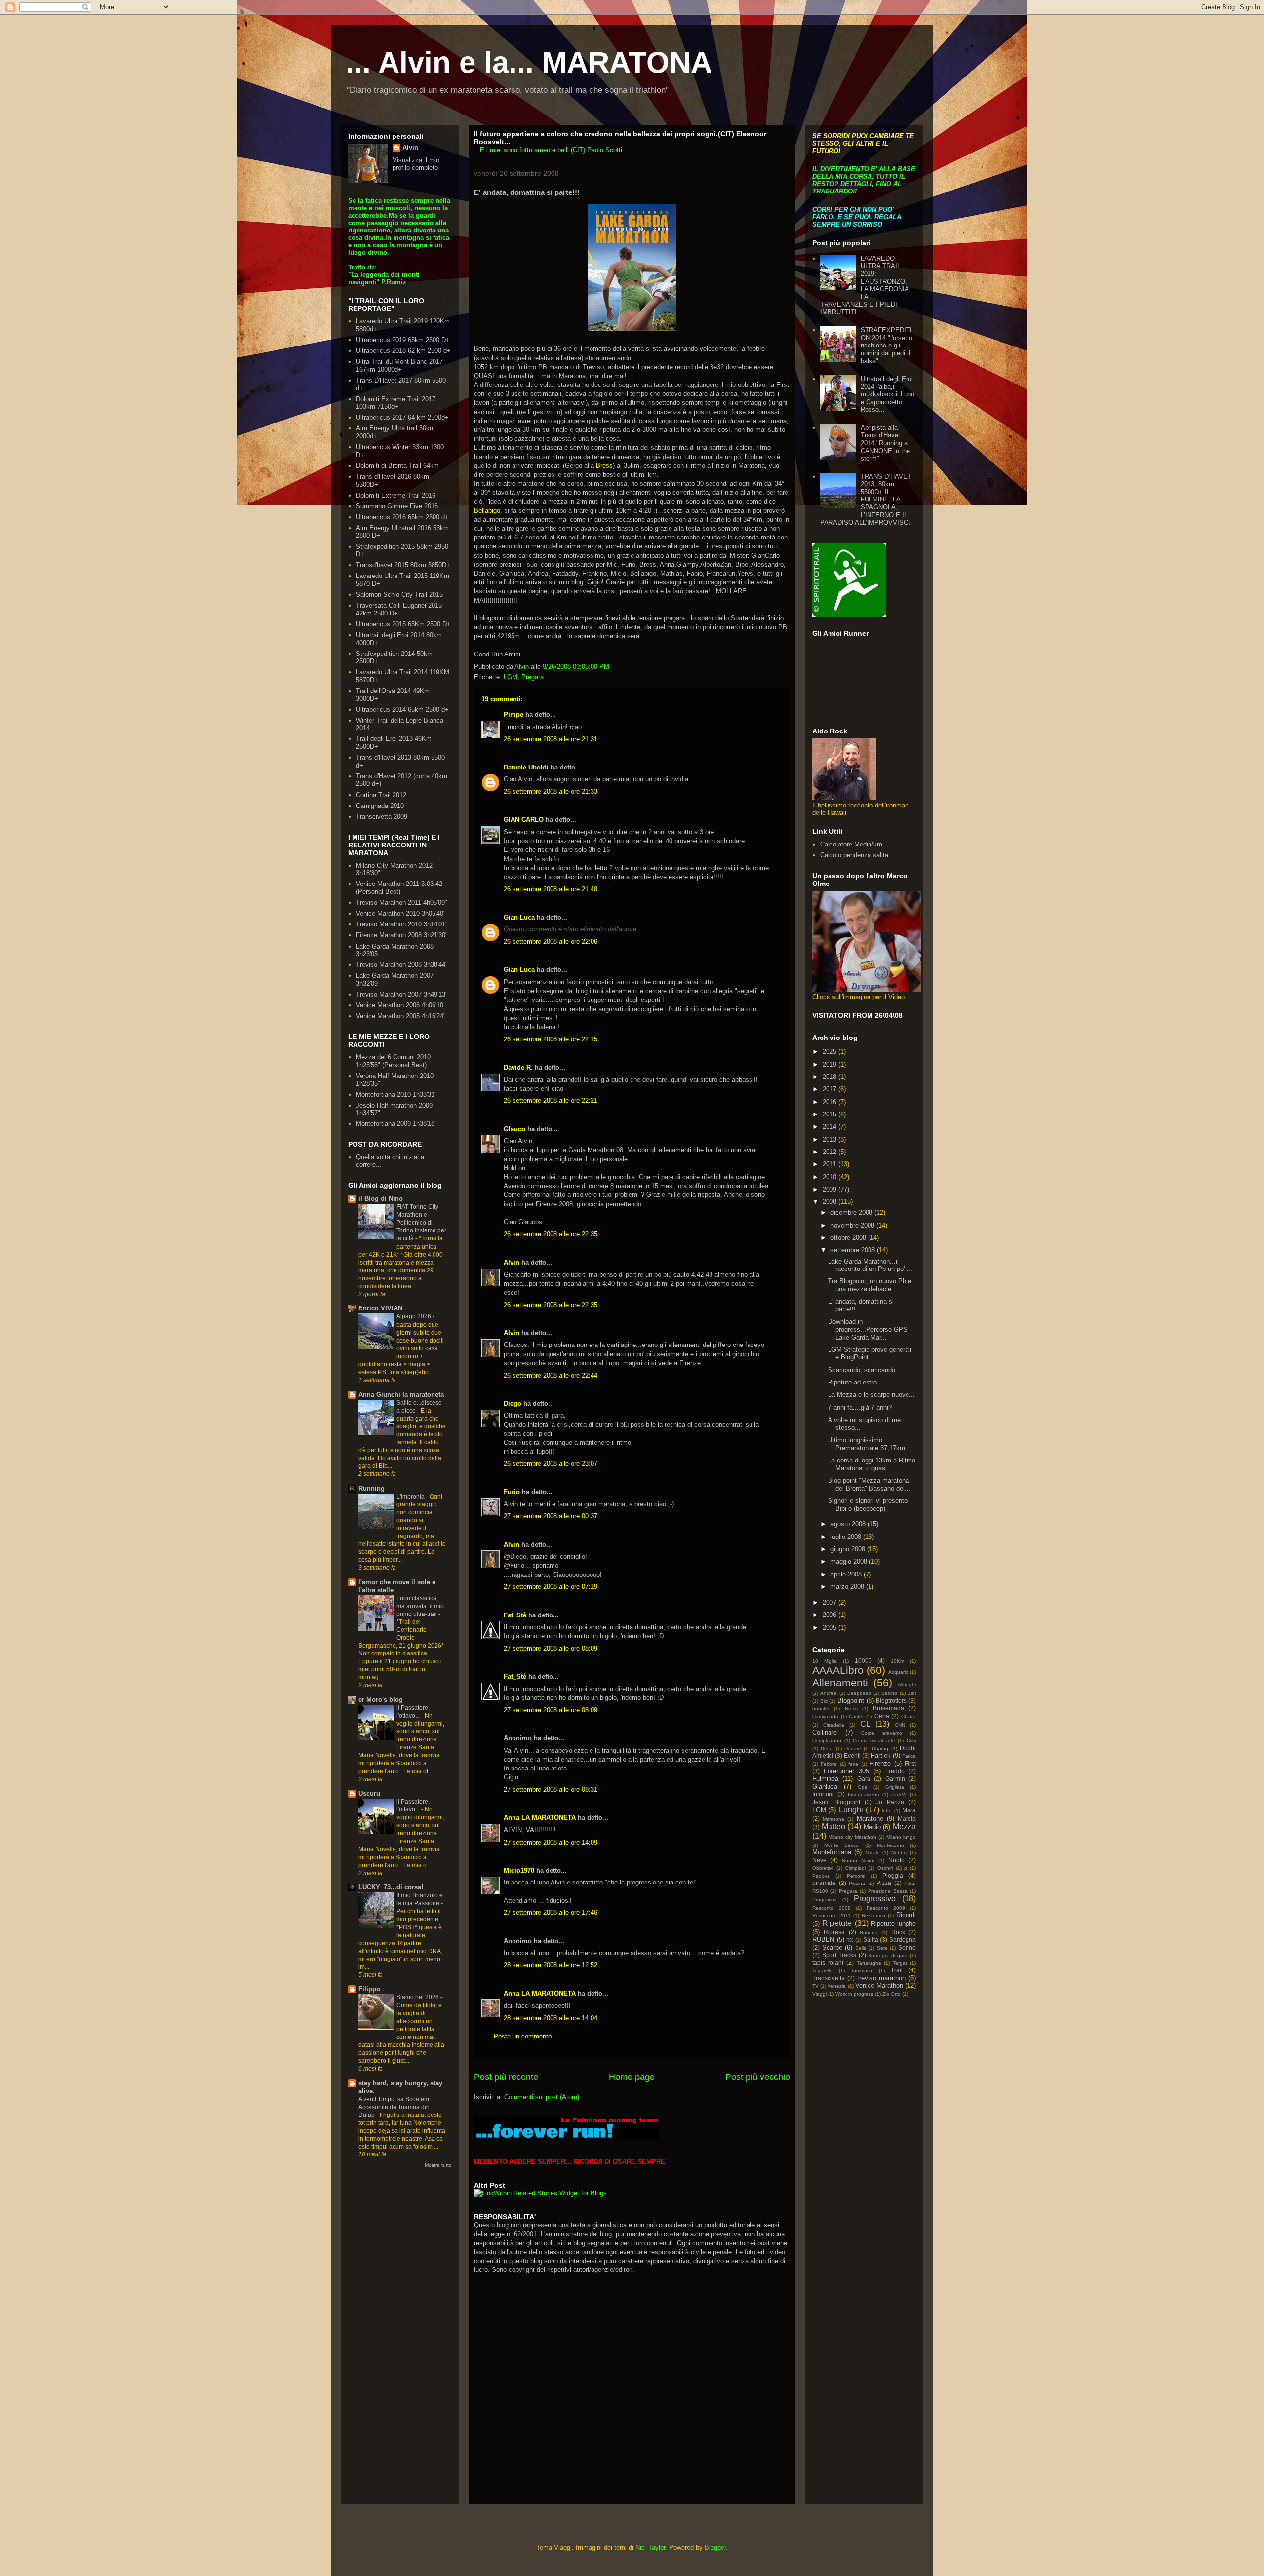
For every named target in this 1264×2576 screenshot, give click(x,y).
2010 (830, 1177)
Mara (909, 1810)
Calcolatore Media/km (851, 844)
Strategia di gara (888, 1955)
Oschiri (885, 1868)
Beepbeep (859, 1693)
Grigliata (895, 1787)
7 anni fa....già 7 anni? (860, 1407)
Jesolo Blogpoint (836, 1802)
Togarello (823, 1971)
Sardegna (903, 1940)
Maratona (833, 1819)
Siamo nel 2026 (418, 1997)
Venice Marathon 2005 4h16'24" (401, 1016)
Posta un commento (523, 2036)
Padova (821, 1876)
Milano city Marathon (852, 1837)
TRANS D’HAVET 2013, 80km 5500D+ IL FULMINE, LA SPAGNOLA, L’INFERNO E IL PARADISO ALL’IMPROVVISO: (866, 500)
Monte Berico (841, 1845)
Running (372, 1488)
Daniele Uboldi (526, 767)
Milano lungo (901, 1837)
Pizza (884, 1883)
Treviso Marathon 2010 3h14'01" (402, 924)
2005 (830, 1628)
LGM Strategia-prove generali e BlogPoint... (870, 1354)
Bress (851, 1709)
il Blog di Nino (381, 1199)
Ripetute (837, 1923)
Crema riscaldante (874, 1741)
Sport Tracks (839, 1955)
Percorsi (856, 1876)
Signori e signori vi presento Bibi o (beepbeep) (868, 1505)
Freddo (895, 1771)
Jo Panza (890, 1802)
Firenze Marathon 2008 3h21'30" (402, 935)
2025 (830, 1052)
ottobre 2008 (849, 1238)
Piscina (857, 1883)
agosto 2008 (849, 1524)
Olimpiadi (855, 1868)
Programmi (824, 1900)
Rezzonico (873, 1915)
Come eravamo (882, 1733)
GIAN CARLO (524, 820)
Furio (512, 1492)
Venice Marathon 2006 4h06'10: (401, 1005)
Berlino (889, 1693)
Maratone (870, 1819)
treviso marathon (882, 1978)
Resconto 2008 (831, 1908)
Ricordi (906, 1915)
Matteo (833, 1826)
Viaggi (819, 1994)
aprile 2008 (847, 1574)
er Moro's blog (381, 1700)
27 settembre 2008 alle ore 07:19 (551, 1587)
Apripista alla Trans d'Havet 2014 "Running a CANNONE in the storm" (885, 443)
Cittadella (834, 1725)
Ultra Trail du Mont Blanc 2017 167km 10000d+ (399, 365)
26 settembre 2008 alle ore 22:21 (551, 1100)
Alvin (512, 1262)
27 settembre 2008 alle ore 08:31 (551, 1789)
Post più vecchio (758, 2077)
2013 (830, 1139)
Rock (898, 1932)
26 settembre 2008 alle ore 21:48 (551, 889)
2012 (830, 1152)
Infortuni (823, 1794)
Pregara (533, 677)
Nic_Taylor (650, 2548)
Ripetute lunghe (893, 1924)
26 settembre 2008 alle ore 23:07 (551, 1464)
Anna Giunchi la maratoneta (401, 1395)
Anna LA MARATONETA (540, 1818)
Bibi (912, 1693)
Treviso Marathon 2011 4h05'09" (402, 903)
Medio (872, 1827)
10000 (863, 1661)
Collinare (825, 1733)
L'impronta (411, 1497)
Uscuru (369, 1793)
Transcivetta (829, 1978)
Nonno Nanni (858, 1861)
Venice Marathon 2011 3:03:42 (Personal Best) (399, 888)
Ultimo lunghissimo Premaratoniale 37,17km (867, 1444)
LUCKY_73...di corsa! (391, 1887)
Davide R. (518, 1067)
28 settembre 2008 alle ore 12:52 (551, 1965)
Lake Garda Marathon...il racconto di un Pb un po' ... (870, 1265)
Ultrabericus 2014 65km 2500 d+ (402, 710)
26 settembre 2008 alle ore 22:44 (551, 1375)
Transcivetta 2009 (382, 817)
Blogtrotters (891, 1701)
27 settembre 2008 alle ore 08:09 (551, 1648)
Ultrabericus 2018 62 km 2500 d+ (403, 351)
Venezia (837, 1986)
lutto (887, 1811)
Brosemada (889, 1708)
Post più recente (506, 2077)
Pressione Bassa (888, 1891)
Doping (880, 1749)
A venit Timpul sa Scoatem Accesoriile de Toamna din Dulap (394, 2107)
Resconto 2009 (886, 1908)
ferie (853, 1764)
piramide (824, 1883)
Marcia (907, 1819)
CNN (900, 1725)
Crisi (911, 1741)
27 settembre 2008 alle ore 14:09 (551, 1842)
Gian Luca (519, 917)
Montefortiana (832, 1852)
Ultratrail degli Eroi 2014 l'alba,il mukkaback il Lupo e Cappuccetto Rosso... (888, 394)
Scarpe (832, 1947)
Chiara (908, 1716)
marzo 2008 (848, 1587)
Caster (856, 1716)
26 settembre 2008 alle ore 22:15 (551, 1039)
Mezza (904, 1826)
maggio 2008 (850, 1561)
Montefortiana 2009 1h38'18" (396, 1124)
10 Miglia (825, 1661)
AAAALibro (838, 1670)
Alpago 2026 (415, 1316)
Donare (853, 1749)
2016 (830, 1102)
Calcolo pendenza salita (854, 855)
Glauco (514, 1129)
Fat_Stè (515, 1615)
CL (865, 1724)
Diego (513, 1403)
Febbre (829, 1764)
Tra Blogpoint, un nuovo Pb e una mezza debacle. (870, 1285)
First (910, 1763)
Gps (862, 1787)
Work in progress (854, 1994)
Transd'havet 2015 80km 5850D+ (403, 565)
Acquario (898, 1672)
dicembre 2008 (852, 1212)
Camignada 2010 (380, 806)
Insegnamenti (863, 1794)
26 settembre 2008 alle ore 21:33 (551, 791)
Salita (871, 1940)
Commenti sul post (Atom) (542, 2097)
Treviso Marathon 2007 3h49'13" (402, 994)
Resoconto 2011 (831, 1915)
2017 (830, 1089)
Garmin (895, 1779)
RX (850, 1940)
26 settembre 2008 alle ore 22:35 (551, 1234)
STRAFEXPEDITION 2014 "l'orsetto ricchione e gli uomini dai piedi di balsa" (887, 345)
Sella (861, 1948)
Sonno (907, 1947)
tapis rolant (828, 1963)
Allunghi (907, 1684)
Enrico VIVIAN (380, 1308)
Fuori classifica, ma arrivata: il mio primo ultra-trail (420, 1606)
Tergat (900, 1963)
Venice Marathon (879, 1985)
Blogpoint (851, 1701)
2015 (830, 1114)
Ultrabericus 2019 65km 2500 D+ (403, 340)
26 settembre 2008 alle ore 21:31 (551, 739)
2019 (830, 1064)
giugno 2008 (849, 1549)
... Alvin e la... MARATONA (529, 62)
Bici (824, 1701)
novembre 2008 (853, 1225)
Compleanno (827, 1741)
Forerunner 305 (846, 1771)
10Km (897, 1661)
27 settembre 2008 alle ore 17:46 (551, 1912)
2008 (830, 1202)
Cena (882, 1716)
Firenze (880, 1763)
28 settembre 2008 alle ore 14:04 (551, 2018)
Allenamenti (840, 1682)
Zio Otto (891, 1994)
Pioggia (893, 1875)
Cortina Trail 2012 (381, 795)
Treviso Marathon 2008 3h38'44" (402, 965)
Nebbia (899, 1853)
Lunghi (851, 1810)
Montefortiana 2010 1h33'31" (396, 1095)
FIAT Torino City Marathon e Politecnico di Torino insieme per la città (421, 1223)
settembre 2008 (854, 1250)
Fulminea (825, 1779)
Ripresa (834, 1932)
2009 (830, 1189)
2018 (830, 1077)
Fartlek (881, 1755)
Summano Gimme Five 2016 (397, 506)
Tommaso (862, 1971)
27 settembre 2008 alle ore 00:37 (551, 1516)
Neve (819, 1860)
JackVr (899, 1794)
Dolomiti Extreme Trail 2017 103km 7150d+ (396, 403)
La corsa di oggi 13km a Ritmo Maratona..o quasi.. (872, 1464)
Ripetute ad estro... (855, 1382)
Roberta (869, 1933)
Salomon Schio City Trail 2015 (399, 595)
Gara (864, 1779)
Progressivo (875, 1899)
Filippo (369, 1989)
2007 (830, 1602)
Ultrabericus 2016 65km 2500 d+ (402, 517)
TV (815, 1986)
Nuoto (896, 1860)
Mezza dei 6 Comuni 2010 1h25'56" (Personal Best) (393, 1061)
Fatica (909, 1756)
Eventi (852, 1755)
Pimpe (513, 714)
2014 (830, 1127)
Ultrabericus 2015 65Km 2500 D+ (403, 624)
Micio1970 (519, 1870)
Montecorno (890, 1845)
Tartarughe (869, 1963)
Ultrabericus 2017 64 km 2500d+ (402, 417)
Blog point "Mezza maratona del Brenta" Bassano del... (869, 1484)
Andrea (829, 1693)
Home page (632, 2077)
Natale (872, 1853)
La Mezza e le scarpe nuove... (871, 1395)
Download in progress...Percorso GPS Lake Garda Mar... (868, 1329)
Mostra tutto (438, 2165)
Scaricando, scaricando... (865, 1370)
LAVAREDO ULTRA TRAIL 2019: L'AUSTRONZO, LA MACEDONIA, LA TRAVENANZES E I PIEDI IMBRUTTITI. (866, 285)
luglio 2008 (847, 1537)
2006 (830, 1615)
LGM (511, 677)
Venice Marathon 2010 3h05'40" (401, 913)
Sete (882, 1948)
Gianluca (825, 1787)
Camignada (825, 1716)
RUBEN (823, 1940)
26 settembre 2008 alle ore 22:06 (551, 942)
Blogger (715, 2548)
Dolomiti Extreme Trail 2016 (396, 495)
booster (821, 1709)
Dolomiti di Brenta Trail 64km (397, 466)
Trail (897, 1970)
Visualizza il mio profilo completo (416, 164)
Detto (827, 1749)
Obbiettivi (823, 1868)
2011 (830, 1164)
